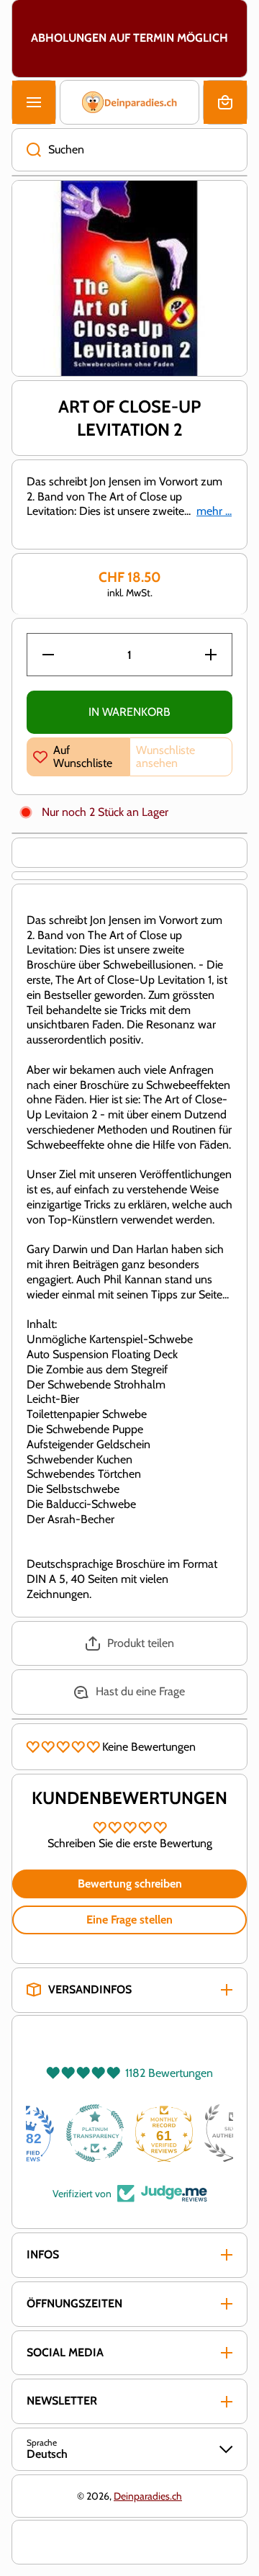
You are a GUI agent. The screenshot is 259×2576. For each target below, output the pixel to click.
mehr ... (214, 511)
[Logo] (129, 102)
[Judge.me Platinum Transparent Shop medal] (129, 2133)
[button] (225, 102)
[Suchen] (26, 150)
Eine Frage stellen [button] (129, 1920)
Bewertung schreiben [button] (130, 1884)
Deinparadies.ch (148, 2496)
